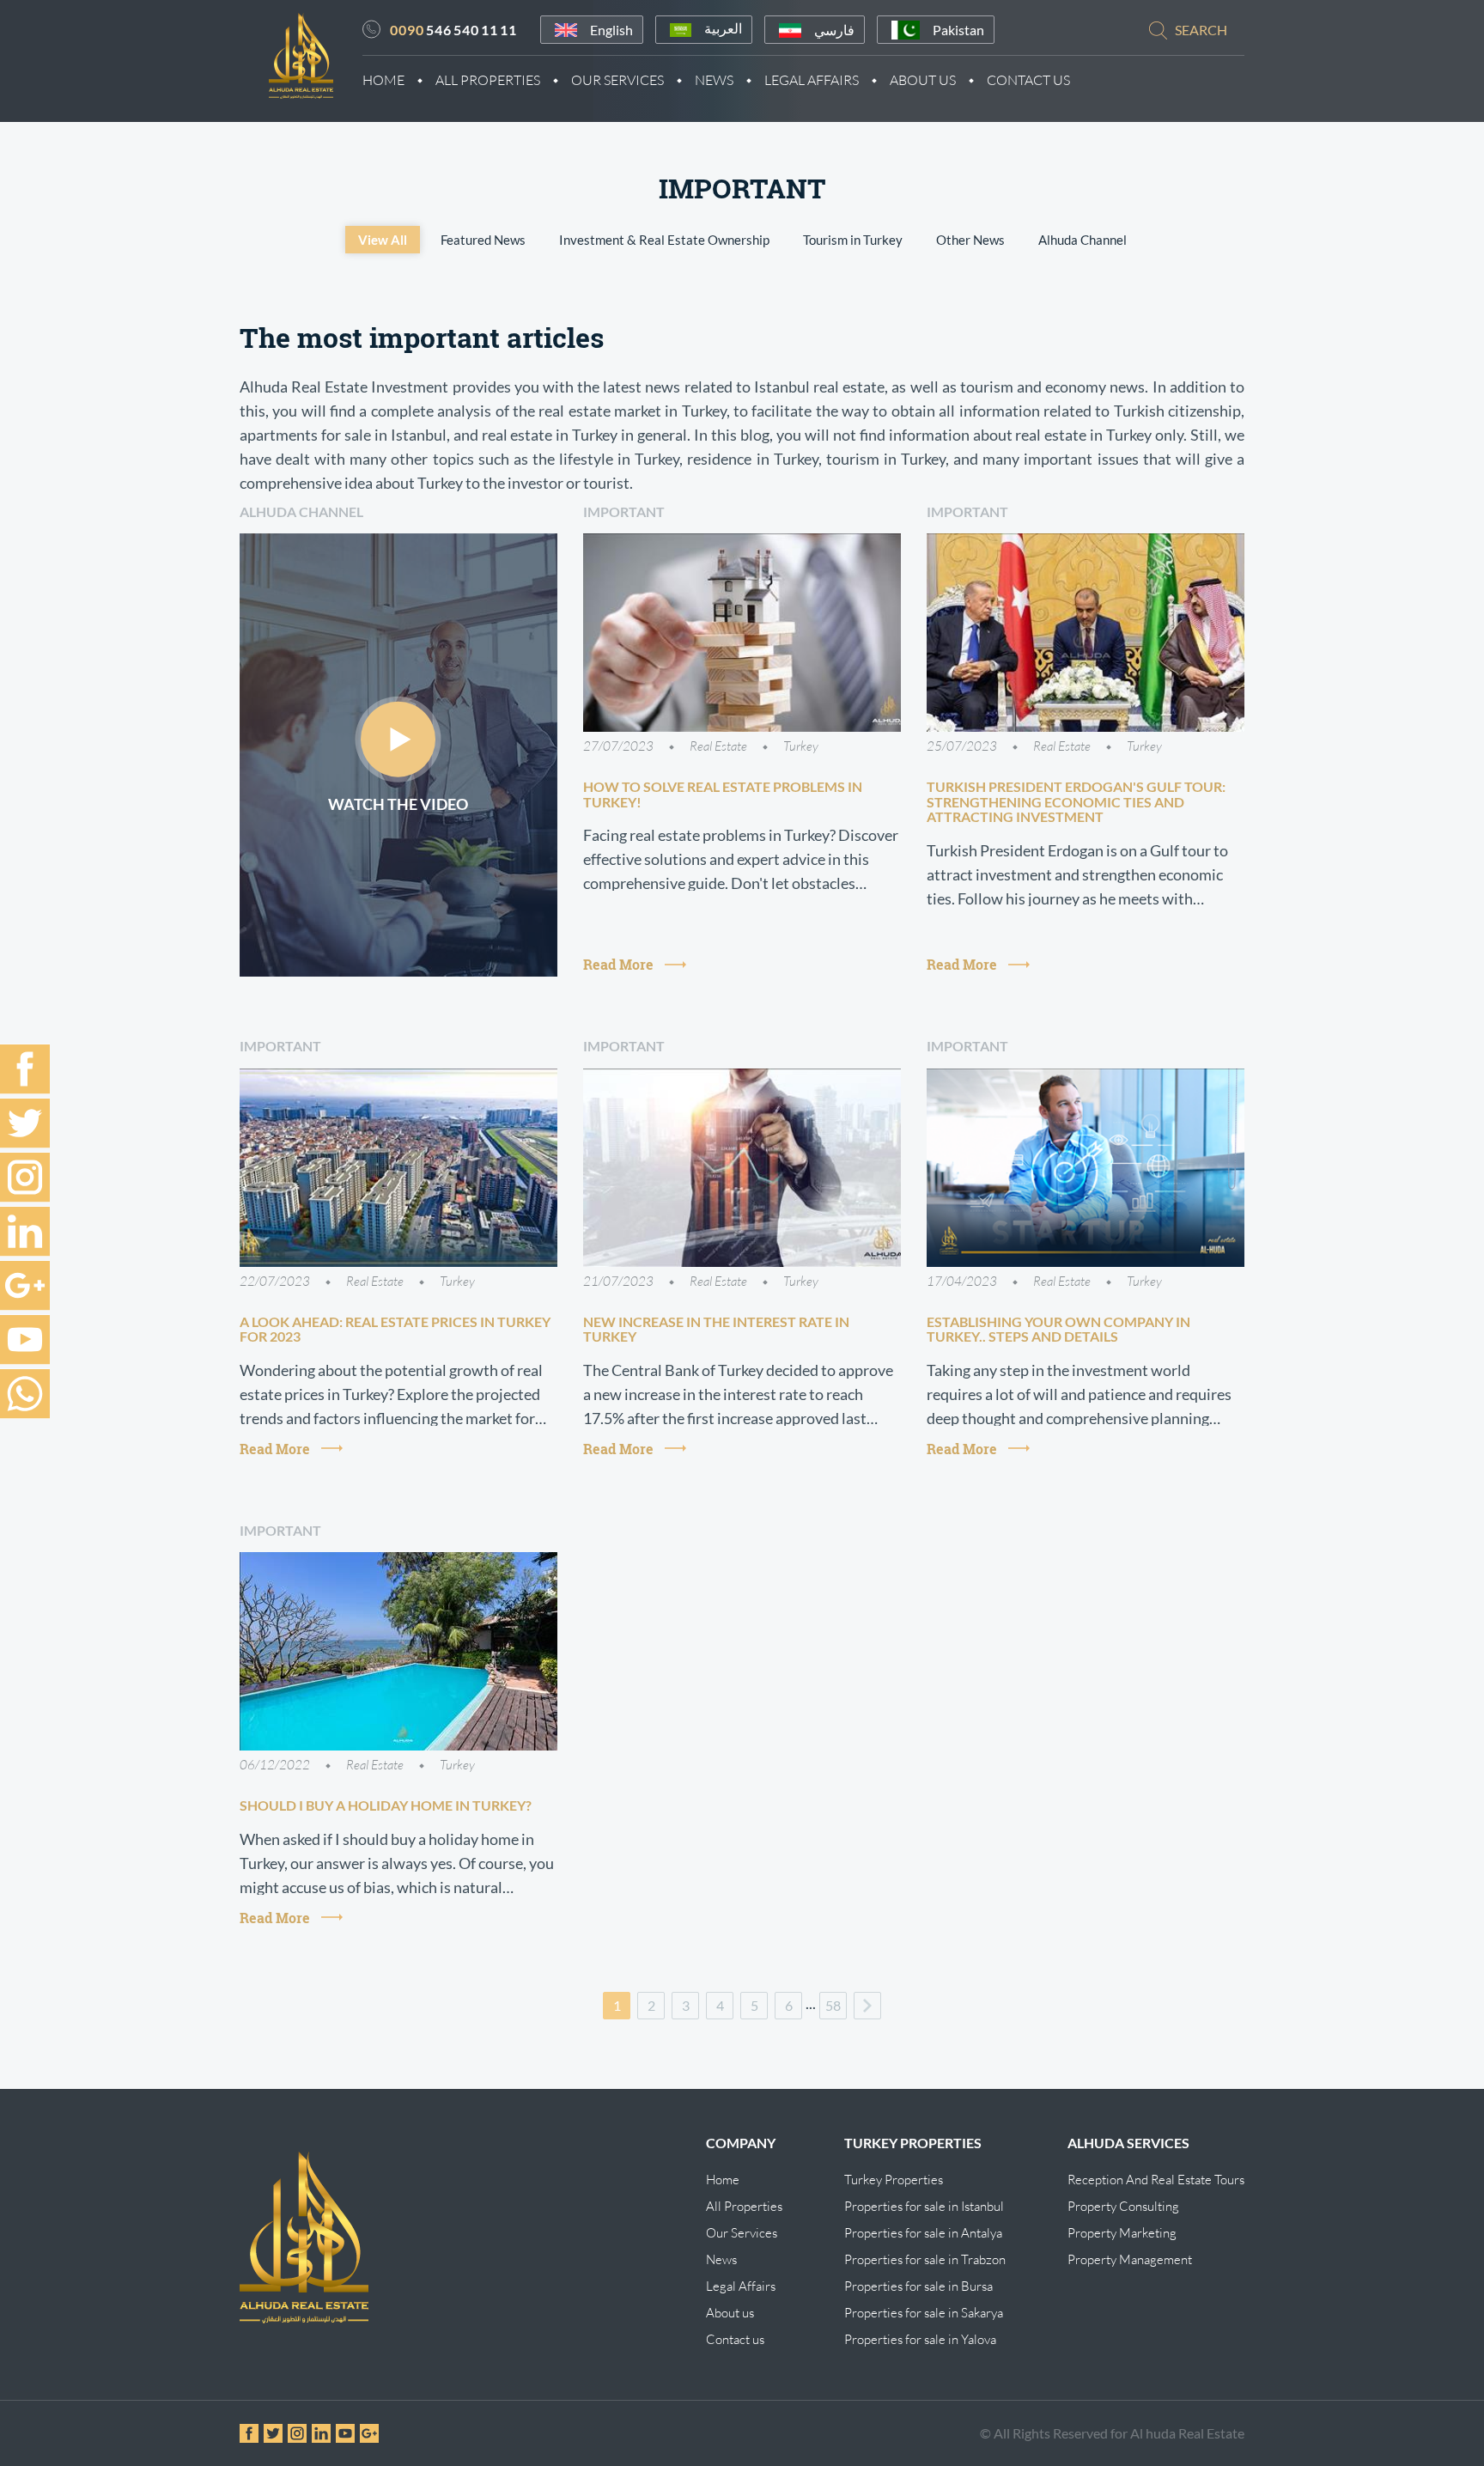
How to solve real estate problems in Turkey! (723, 794)
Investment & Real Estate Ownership (664, 240)
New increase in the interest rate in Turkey (716, 1329)
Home (383, 80)
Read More (618, 964)
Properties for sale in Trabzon (925, 2259)
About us (730, 2313)
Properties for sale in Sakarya (924, 2313)
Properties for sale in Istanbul (924, 2206)
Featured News (483, 240)
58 (833, 2005)
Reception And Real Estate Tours (1156, 2180)
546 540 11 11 (453, 30)
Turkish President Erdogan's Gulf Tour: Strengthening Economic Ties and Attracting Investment (1076, 801)
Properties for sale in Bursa (918, 2286)
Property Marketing (1122, 2233)
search (1201, 30)
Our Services (617, 80)
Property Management (1130, 2259)
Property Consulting (1123, 2206)
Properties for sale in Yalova (920, 2339)
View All (383, 240)
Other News (970, 240)
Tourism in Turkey (853, 240)
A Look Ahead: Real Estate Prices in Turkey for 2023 (395, 1329)
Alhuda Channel (1083, 240)
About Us (923, 80)
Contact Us (1028, 80)
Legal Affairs (812, 80)
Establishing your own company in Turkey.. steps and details (1058, 1329)
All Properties (488, 80)
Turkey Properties (894, 2180)
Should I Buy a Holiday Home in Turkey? (386, 1805)
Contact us (735, 2339)
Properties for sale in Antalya (923, 2233)
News (714, 80)
